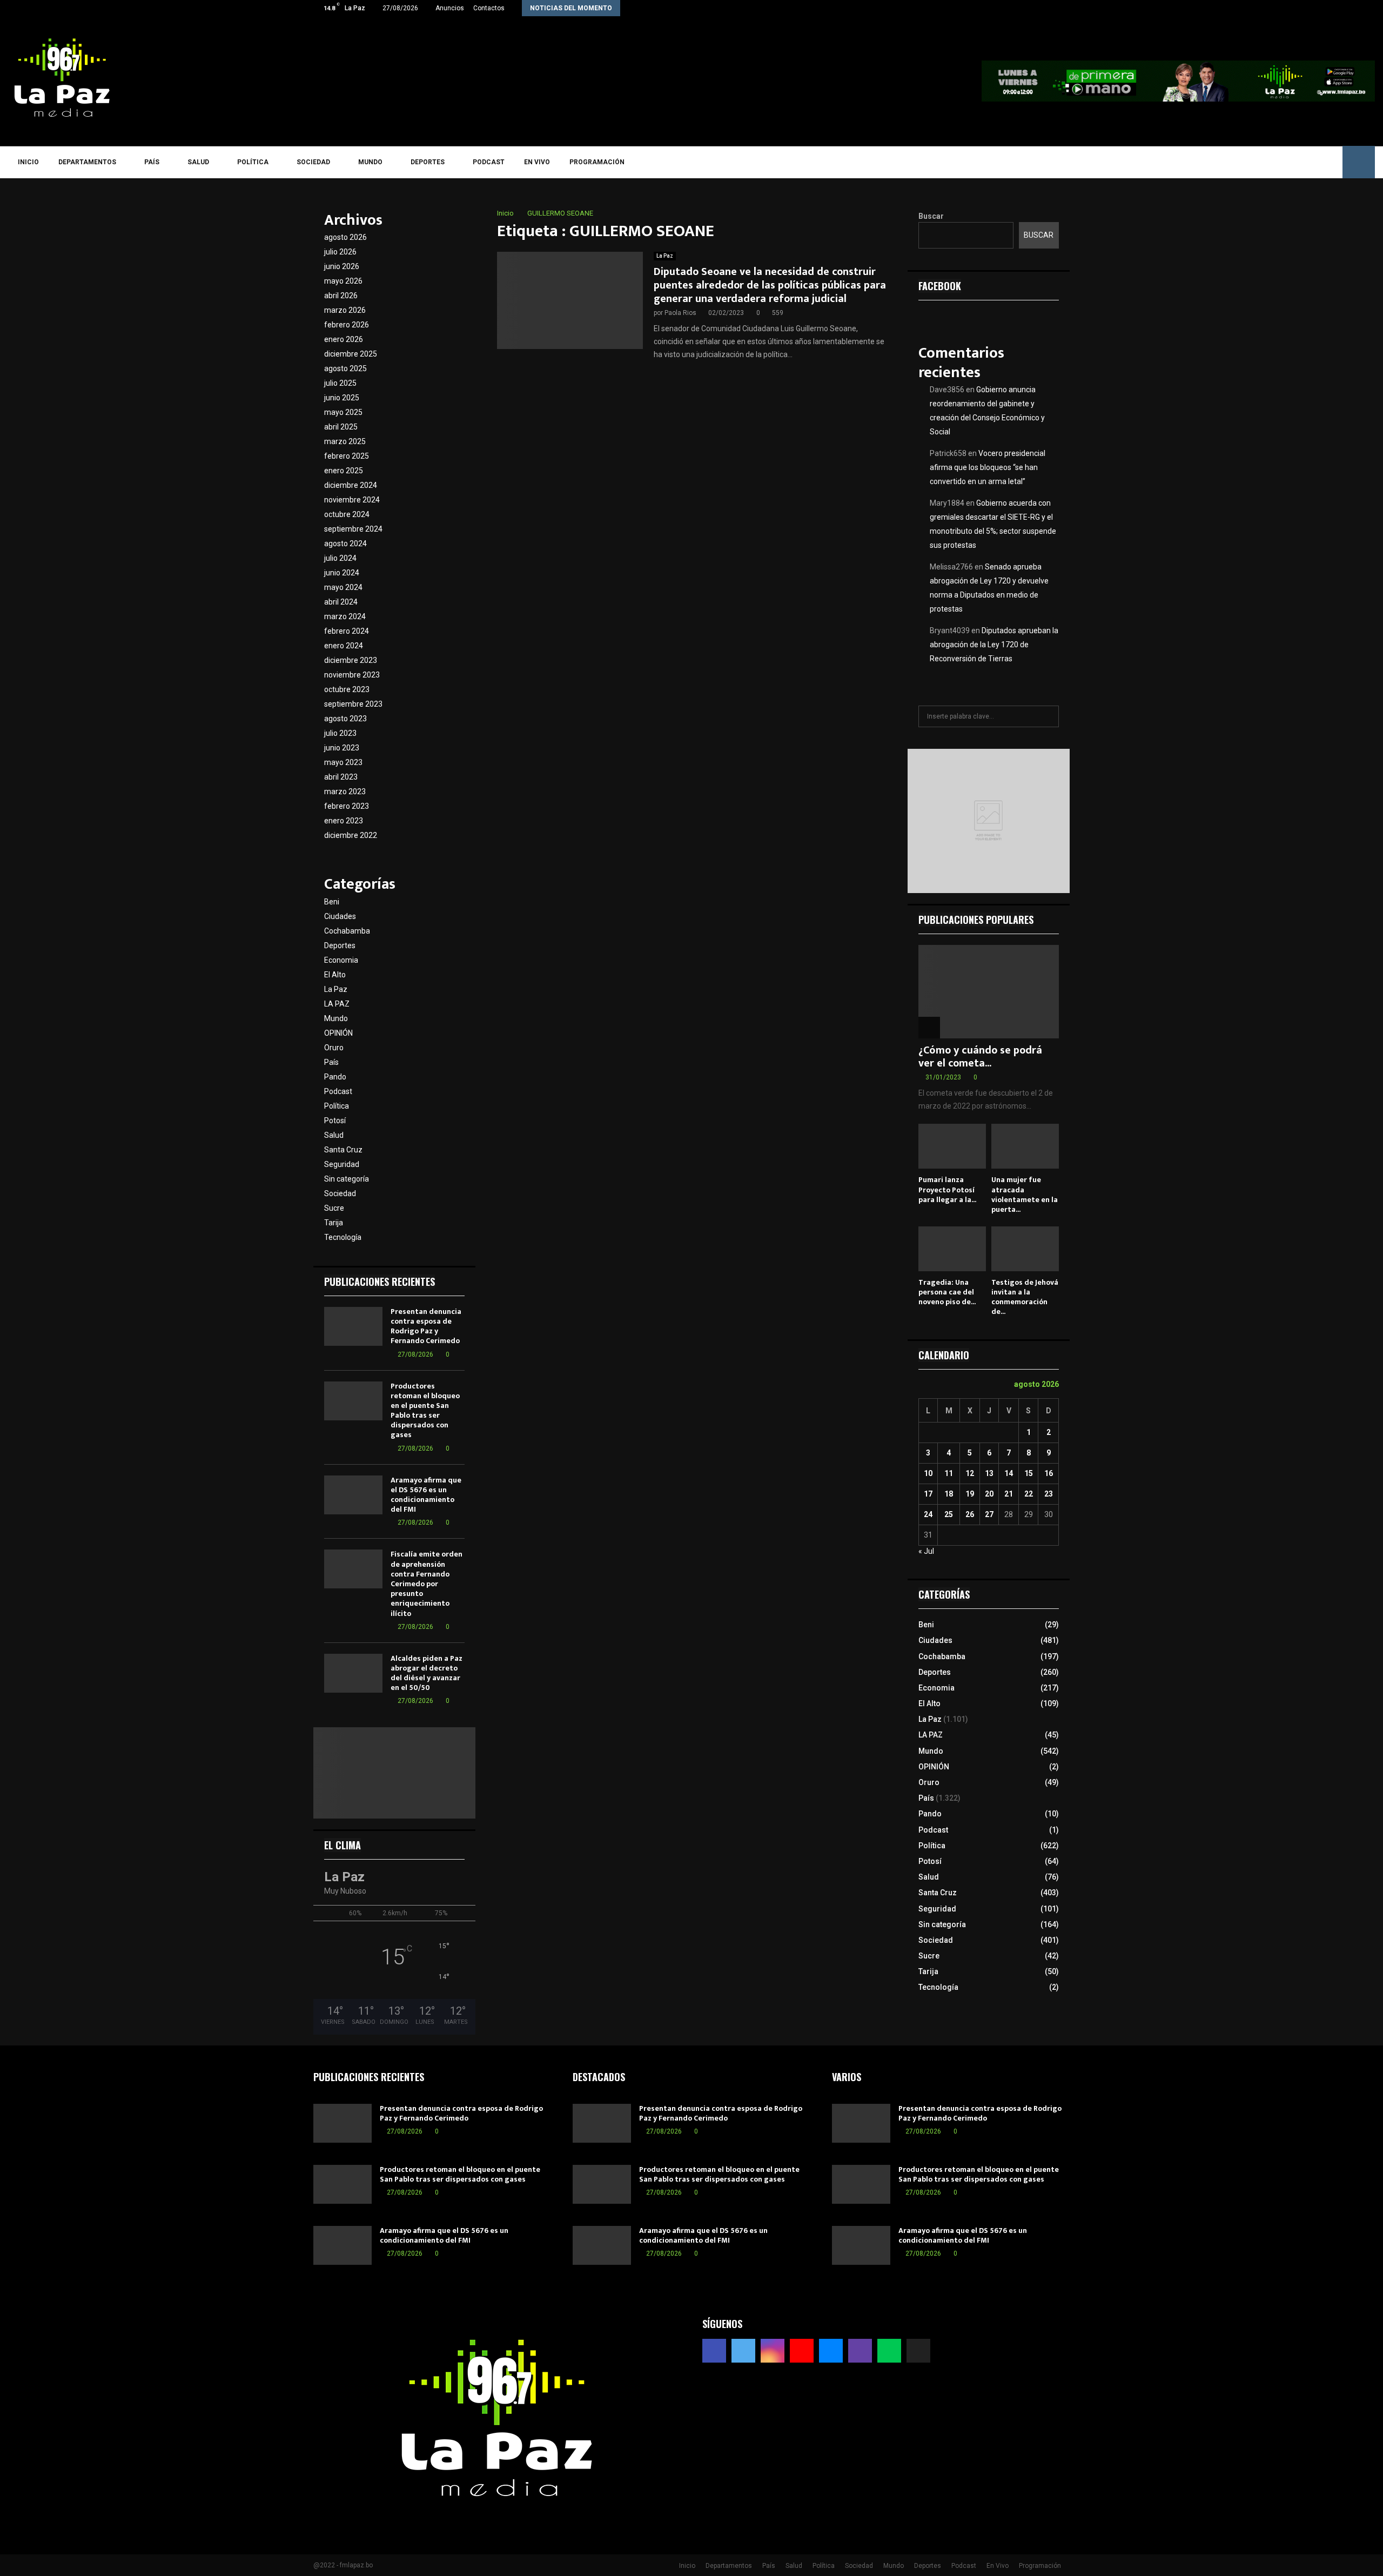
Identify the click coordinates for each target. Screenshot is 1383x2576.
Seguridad (342, 1164)
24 (928, 1514)
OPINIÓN (338, 1033)
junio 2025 (342, 398)
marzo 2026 (345, 310)
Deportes (428, 162)
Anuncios (450, 8)
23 (1049, 1494)
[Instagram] (1251, 162)
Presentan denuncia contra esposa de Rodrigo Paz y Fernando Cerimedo (426, 1326)
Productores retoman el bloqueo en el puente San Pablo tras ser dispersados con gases (425, 1411)
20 (989, 1494)
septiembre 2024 (353, 529)
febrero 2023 (347, 806)
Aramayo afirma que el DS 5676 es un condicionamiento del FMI (426, 1495)
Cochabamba (347, 931)
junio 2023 (342, 748)
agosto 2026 (345, 237)
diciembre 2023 (351, 660)
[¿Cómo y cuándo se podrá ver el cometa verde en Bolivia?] (989, 992)
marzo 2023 (345, 791)
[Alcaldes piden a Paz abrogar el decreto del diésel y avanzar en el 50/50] (353, 1673)
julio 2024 (340, 558)
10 (928, 1473)
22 (1029, 1494)
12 (970, 1473)
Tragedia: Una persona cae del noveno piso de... (947, 1292)
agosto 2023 (345, 719)
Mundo (370, 162)
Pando (335, 1077)
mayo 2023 (343, 762)
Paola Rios (680, 313)
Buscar (931, 216)
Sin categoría (347, 1179)
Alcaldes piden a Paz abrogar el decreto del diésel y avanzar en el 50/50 (427, 1673)
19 (970, 1494)
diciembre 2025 (351, 354)
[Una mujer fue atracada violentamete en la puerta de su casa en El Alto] (1025, 1146)
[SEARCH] (1048, 716)
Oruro (334, 1048)
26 (970, 1514)
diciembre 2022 (351, 835)
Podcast (489, 162)
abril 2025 (341, 427)
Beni (332, 902)
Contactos (489, 8)
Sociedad (313, 162)
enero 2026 (344, 339)
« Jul (926, 1551)
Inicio (28, 162)
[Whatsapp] (1314, 162)
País (152, 162)
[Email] (1282, 162)
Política (253, 162)
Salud (198, 162)
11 (949, 1473)
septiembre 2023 (353, 704)
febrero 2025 (347, 456)
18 (949, 1494)
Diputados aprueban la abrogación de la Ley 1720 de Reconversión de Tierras (994, 645)
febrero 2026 (347, 325)
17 (928, 1494)
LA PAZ (337, 1004)
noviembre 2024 (352, 500)
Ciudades (340, 916)
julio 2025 (340, 383)
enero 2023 (344, 821)
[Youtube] (1267, 162)
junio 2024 (342, 573)
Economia (341, 960)
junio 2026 (342, 266)
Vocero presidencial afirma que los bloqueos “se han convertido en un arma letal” (988, 467)
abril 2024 (341, 602)
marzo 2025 (345, 441)
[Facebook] (1220, 162)
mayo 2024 (343, 587)
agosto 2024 (345, 544)
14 (1009, 1473)
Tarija (334, 1223)
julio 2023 (340, 733)
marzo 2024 (345, 616)
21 (1009, 1494)
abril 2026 (341, 296)
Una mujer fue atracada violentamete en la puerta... (1025, 1194)
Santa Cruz (343, 1150)
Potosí (335, 1121)
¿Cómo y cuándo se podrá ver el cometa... (980, 1057)
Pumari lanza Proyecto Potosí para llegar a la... (947, 1189)
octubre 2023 (347, 689)
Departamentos (87, 162)
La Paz (665, 256)
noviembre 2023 (352, 675)
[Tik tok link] (1067, 8)
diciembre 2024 (351, 485)
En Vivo (537, 162)
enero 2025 (344, 471)
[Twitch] (1298, 162)
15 (1029, 1473)
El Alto (335, 975)
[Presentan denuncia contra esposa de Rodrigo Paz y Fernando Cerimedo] (353, 1326)
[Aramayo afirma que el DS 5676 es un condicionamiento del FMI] (353, 1495)
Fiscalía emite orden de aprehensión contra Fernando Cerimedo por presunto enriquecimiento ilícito (427, 1584)
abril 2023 (341, 777)
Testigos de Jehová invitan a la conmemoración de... (1025, 1297)
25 (949, 1514)
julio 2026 (340, 252)
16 (1049, 1473)
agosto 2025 (345, 368)
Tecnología (343, 1237)
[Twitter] (1235, 162)
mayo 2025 (343, 412)
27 (989, 1514)
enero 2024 (344, 646)
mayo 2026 (343, 281)
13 (989, 1473)
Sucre (334, 1208)
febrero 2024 (347, 631)
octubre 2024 (347, 514)
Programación (597, 162)
